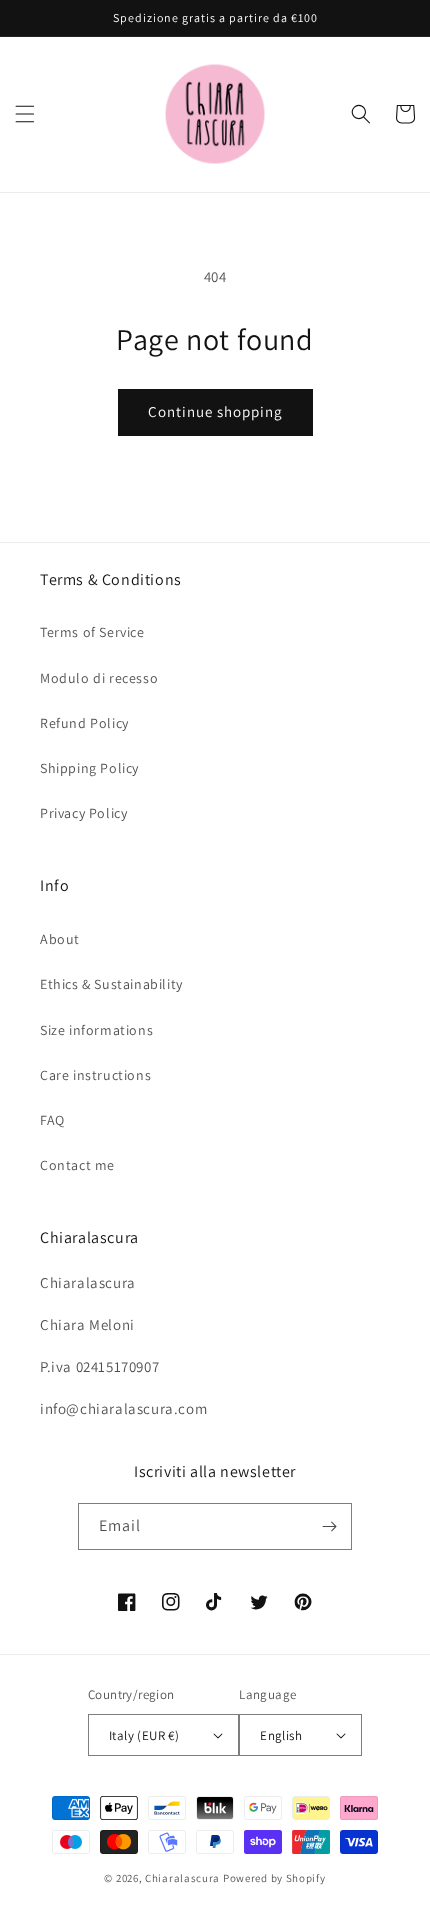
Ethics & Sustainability (111, 984)
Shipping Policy (89, 768)
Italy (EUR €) (144, 1735)
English (281, 1735)
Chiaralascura (182, 1878)
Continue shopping (215, 411)
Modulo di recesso (99, 678)
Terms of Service (92, 632)
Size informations (96, 1030)
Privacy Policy (83, 813)
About (60, 939)
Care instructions (95, 1075)
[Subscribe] (329, 1526)
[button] (25, 114)
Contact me (77, 1165)
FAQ (52, 1120)
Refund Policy (84, 723)
